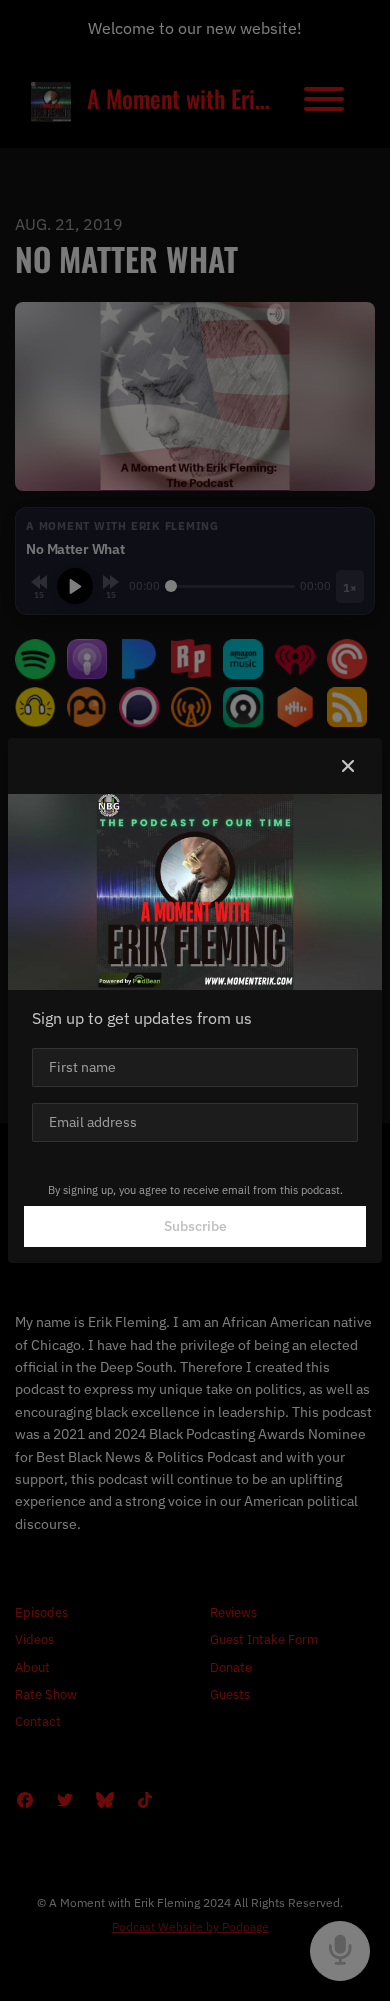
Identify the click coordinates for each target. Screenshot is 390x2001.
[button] (348, 766)
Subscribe (195, 1226)
